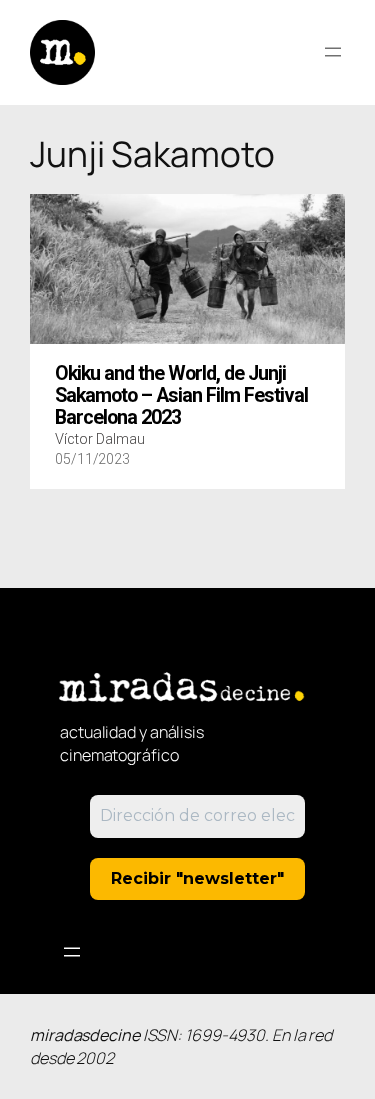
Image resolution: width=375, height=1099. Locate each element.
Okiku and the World (181, 396)
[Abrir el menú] (333, 52)
